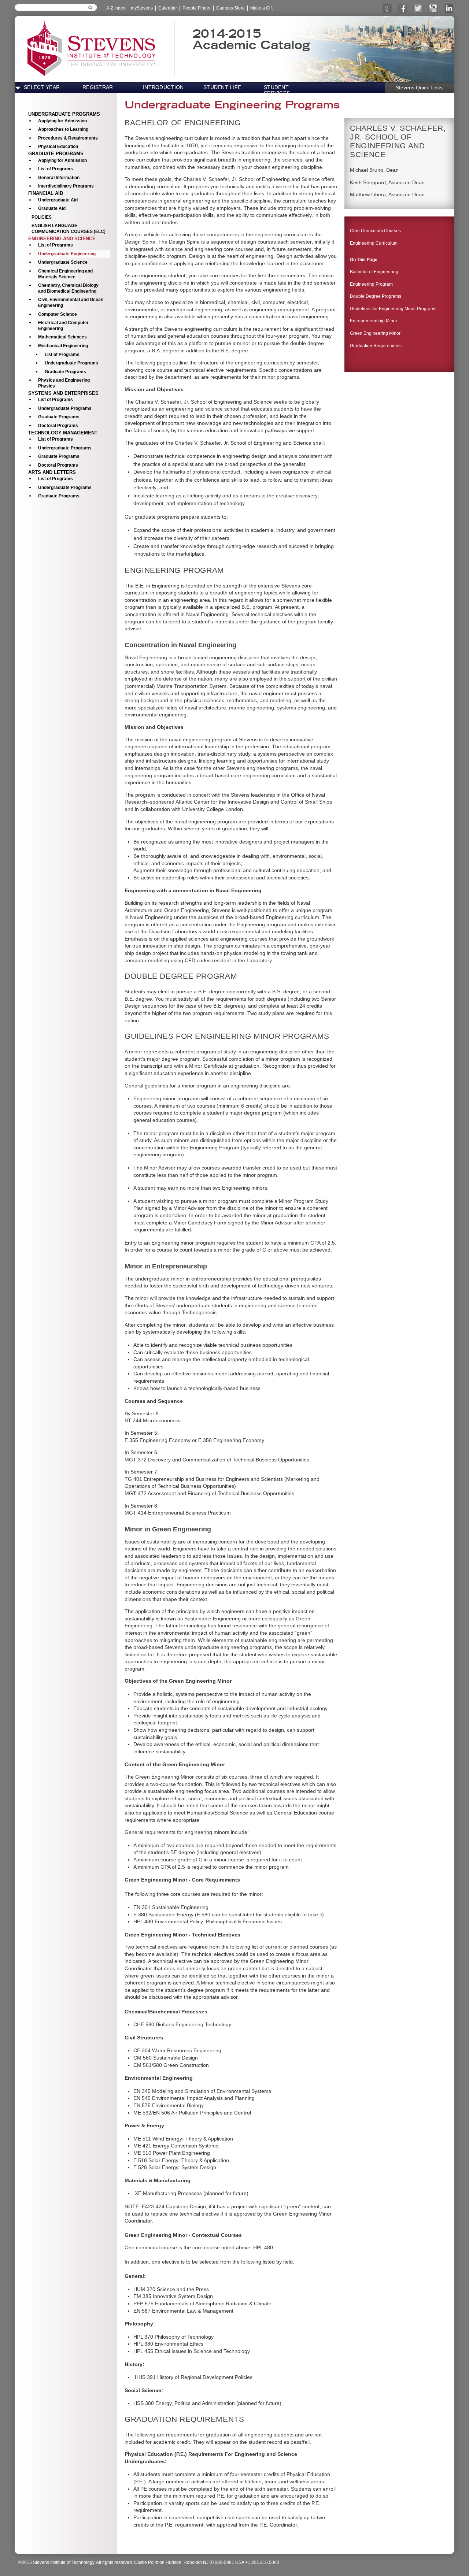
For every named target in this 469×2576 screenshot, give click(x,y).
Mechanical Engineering (63, 346)
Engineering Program (371, 284)
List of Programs (56, 169)
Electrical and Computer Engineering (63, 326)
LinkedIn (448, 13)
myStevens (142, 8)
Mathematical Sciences (62, 337)
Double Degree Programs (376, 296)
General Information (59, 178)
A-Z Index (116, 8)
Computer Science (58, 314)
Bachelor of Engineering (374, 272)
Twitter (418, 13)
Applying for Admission (62, 121)
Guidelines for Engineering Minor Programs (393, 309)
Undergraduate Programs (71, 363)
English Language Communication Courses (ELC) (69, 229)
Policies (42, 217)
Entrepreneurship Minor (374, 321)
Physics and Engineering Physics (64, 383)
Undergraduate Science (63, 262)
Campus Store (230, 8)
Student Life (222, 87)
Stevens (387, 13)
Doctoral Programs (58, 426)
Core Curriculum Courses (375, 231)
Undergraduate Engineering (67, 254)
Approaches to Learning (63, 129)
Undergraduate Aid (58, 200)
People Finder (197, 8)
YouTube (433, 13)
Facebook (402, 13)
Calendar (168, 8)
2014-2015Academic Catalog (251, 39)
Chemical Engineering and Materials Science (65, 274)
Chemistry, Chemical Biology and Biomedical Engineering (68, 288)
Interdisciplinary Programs (66, 186)
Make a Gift (261, 8)
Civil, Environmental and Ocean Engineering (71, 303)
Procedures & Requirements (68, 138)
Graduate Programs (65, 372)
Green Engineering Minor (375, 333)
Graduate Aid (52, 208)
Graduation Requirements (376, 346)
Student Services (277, 90)
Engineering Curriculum (374, 243)
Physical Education (58, 147)
